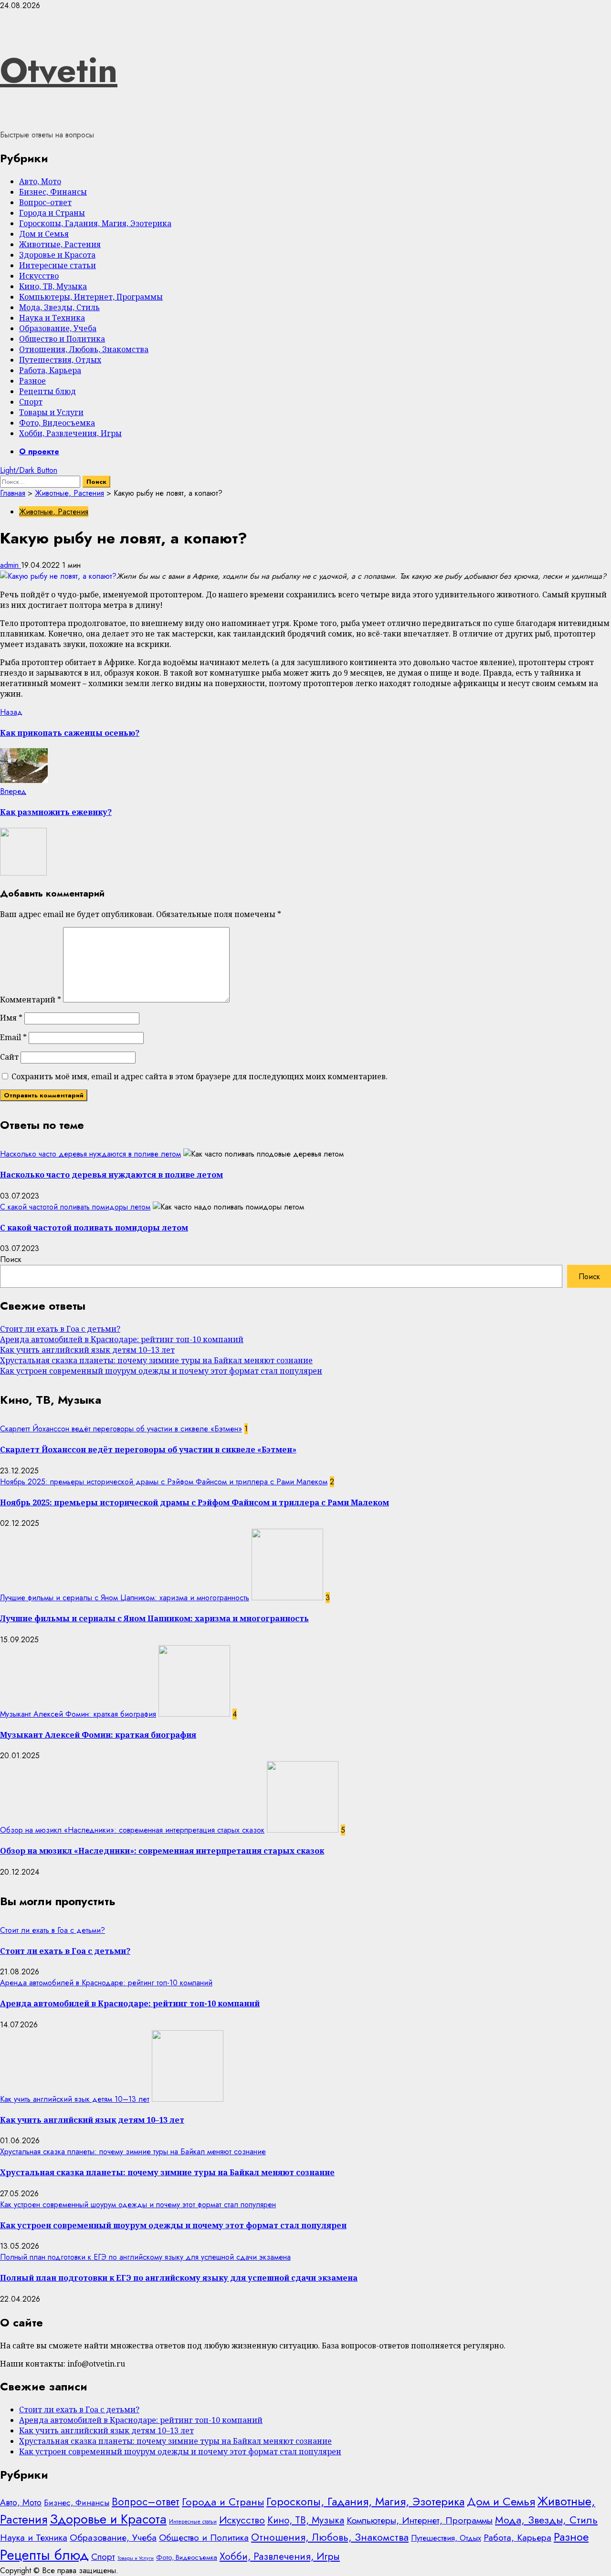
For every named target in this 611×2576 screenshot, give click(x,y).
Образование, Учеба (58, 328)
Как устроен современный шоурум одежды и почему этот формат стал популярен (161, 1371)
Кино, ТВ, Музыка (53, 286)
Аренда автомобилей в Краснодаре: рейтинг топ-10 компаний (122, 1339)
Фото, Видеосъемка (57, 423)
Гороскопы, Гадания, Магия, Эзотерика (95, 223)
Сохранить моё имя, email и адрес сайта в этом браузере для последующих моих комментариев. (200, 1076)
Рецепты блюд (47, 391)
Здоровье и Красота (57, 255)
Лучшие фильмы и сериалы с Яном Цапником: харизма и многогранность (125, 1598)
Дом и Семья (44, 234)
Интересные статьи (58, 265)
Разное (32, 381)
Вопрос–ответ (45, 202)
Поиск (11, 1259)
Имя (11, 1018)
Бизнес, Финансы (53, 192)
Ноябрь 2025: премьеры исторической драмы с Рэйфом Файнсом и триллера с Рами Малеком (164, 1482)
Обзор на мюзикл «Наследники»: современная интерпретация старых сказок (132, 1830)
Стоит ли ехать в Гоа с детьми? (60, 1329)
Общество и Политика (62, 339)
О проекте (39, 452)
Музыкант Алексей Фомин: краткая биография (78, 1714)
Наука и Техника (52, 318)
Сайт (9, 1057)
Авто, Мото (40, 181)
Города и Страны (52, 213)
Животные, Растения (60, 244)
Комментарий (31, 1000)
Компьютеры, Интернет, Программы (91, 297)
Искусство (39, 276)
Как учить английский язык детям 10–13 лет (87, 1350)
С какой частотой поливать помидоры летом (75, 1207)
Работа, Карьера (50, 370)
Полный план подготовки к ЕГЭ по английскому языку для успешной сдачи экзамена (145, 2257)
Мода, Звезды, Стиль (59, 307)
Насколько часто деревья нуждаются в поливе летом (90, 1154)
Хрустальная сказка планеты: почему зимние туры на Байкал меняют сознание (156, 1360)
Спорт (31, 402)
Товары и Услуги (51, 412)
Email (13, 1037)
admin (11, 565)
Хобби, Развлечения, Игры (70, 433)
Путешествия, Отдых (60, 360)
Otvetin (59, 70)
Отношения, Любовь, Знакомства (84, 349)
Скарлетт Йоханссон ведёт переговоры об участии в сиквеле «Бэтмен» (121, 1429)
